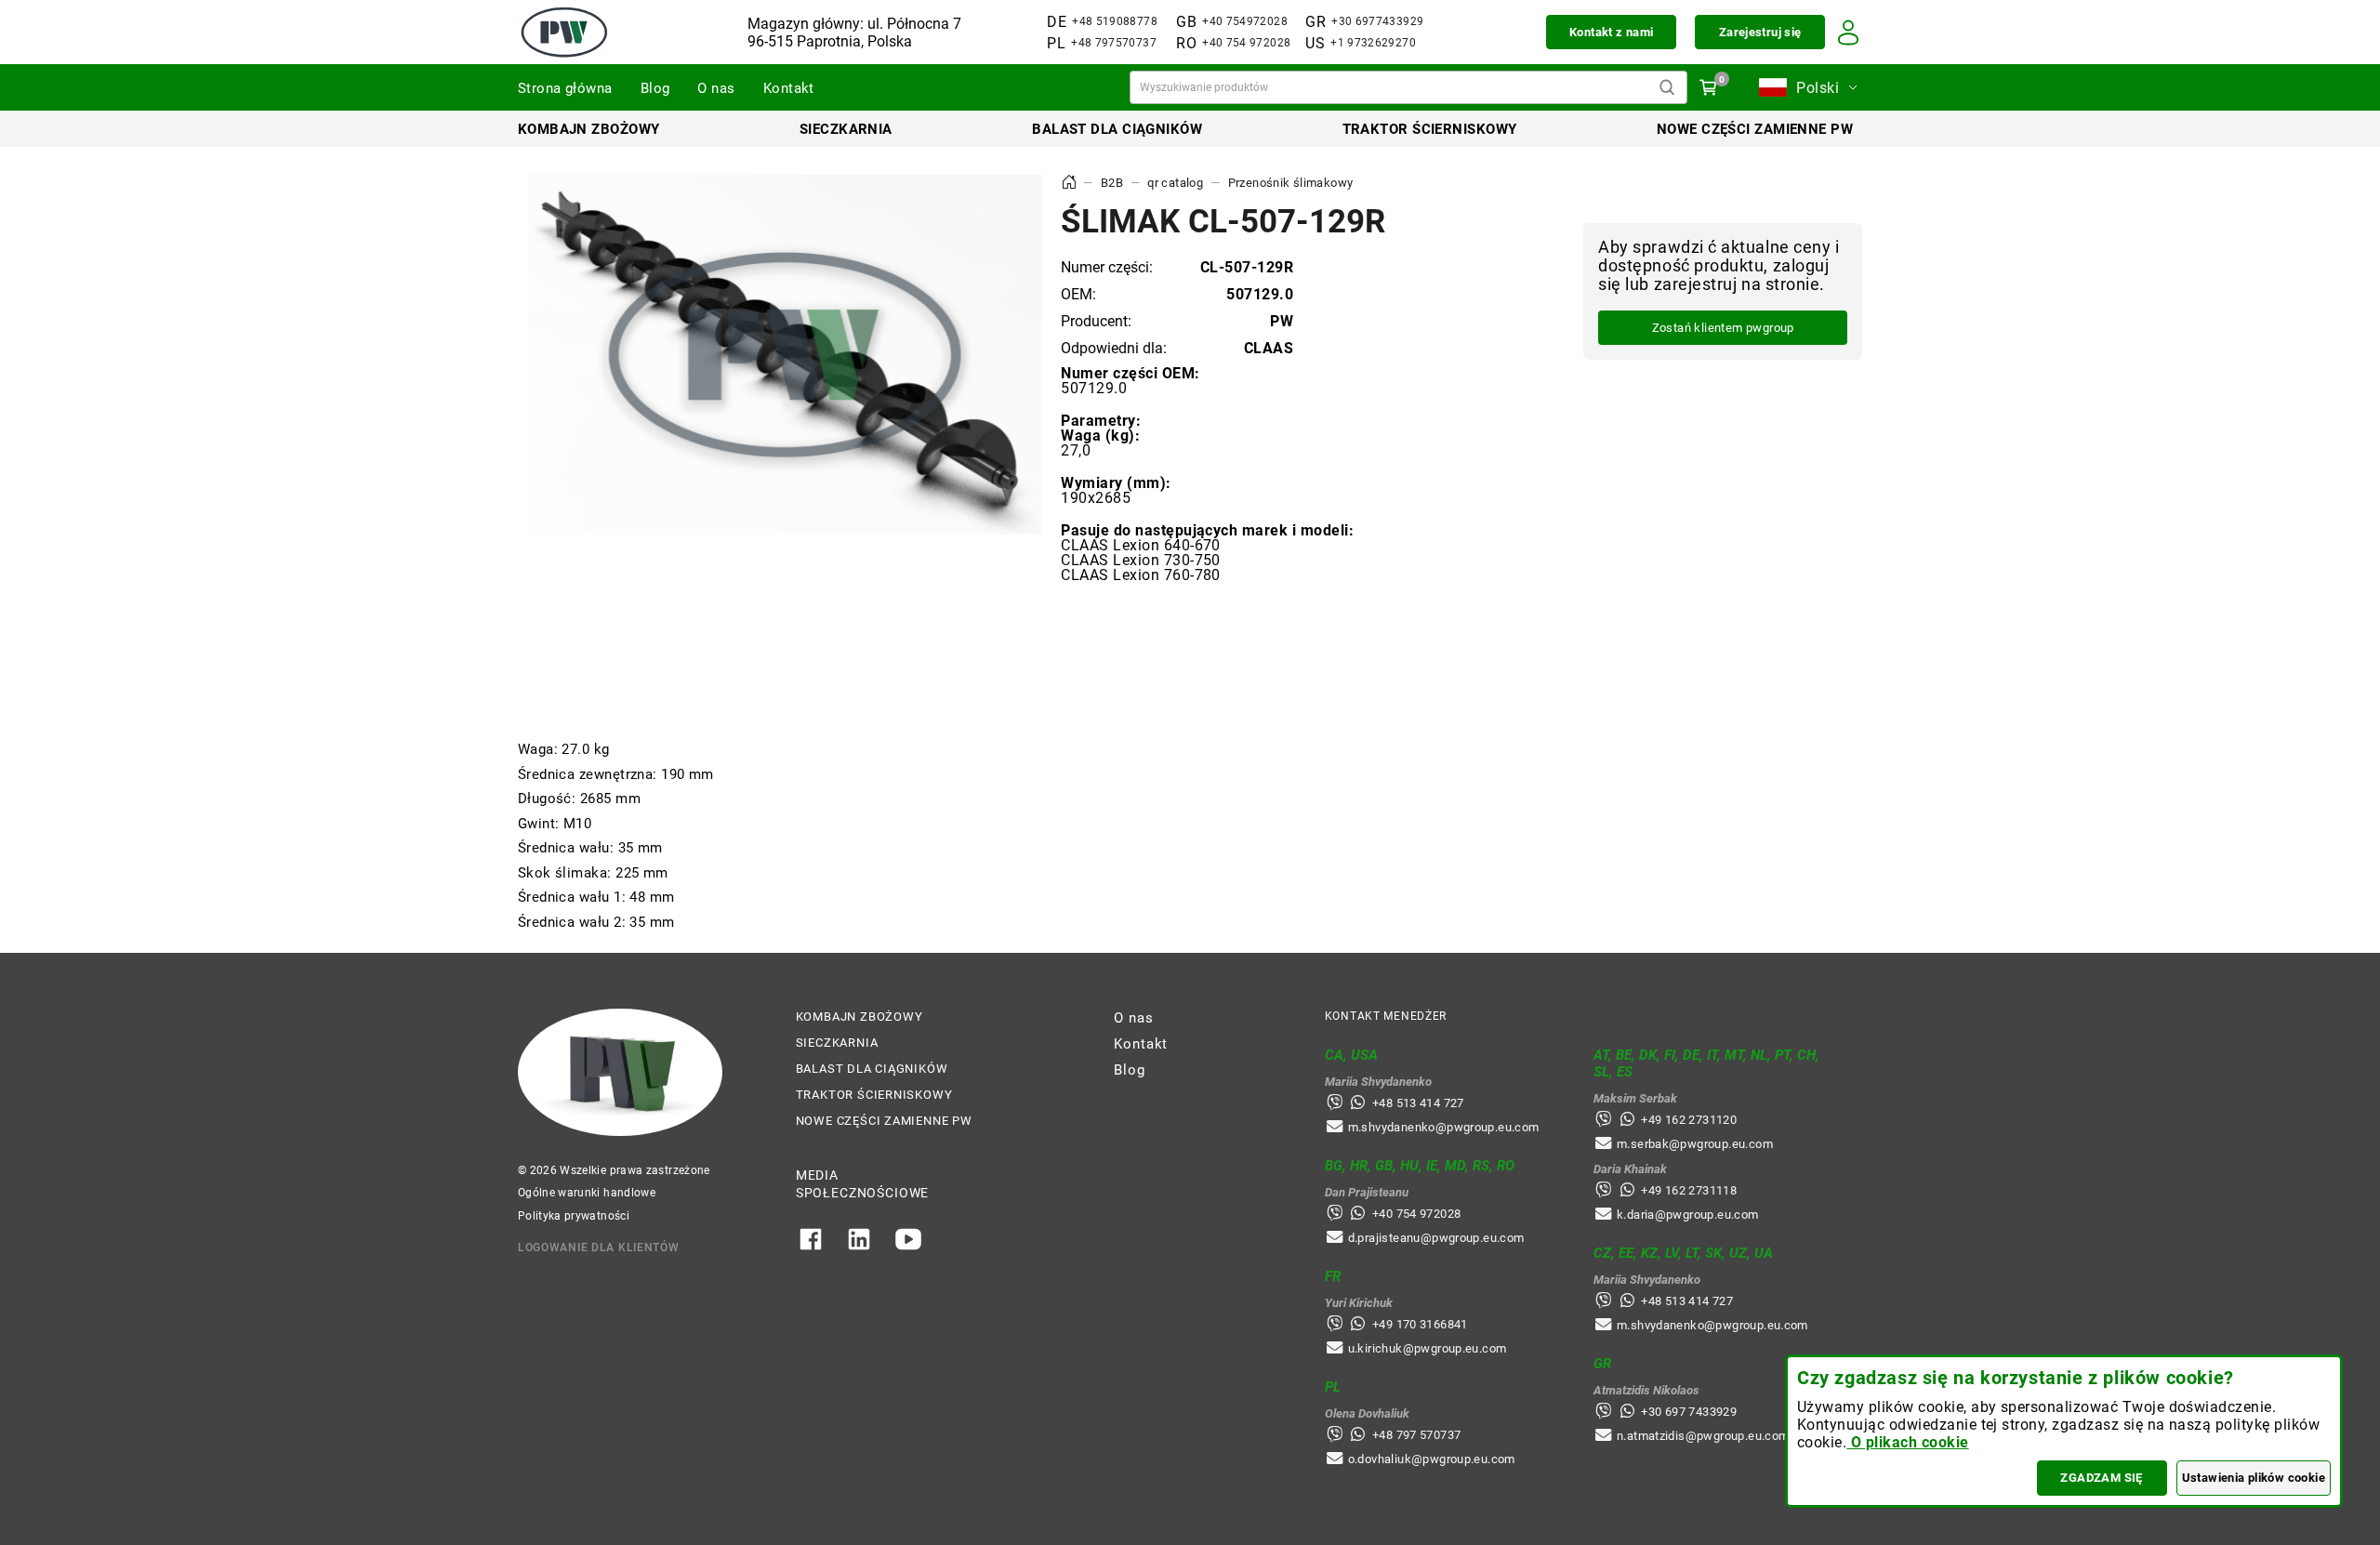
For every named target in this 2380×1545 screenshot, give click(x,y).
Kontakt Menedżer (1386, 1016)
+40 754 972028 (1246, 43)
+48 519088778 (1115, 21)
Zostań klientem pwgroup (1723, 328)
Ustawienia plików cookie (2254, 1478)
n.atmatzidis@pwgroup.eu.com (1703, 1436)
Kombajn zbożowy (589, 129)
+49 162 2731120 (1689, 1120)
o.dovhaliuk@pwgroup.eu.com (1432, 1459)
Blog (655, 88)
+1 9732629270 (1373, 43)
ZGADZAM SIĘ (2101, 1478)
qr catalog (1175, 183)
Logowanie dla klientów (599, 1248)
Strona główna (565, 88)
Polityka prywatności (574, 1216)
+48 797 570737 (1416, 1435)
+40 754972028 (1245, 21)
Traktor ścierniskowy (1430, 129)
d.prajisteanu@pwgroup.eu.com (1436, 1238)
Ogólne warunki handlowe (587, 1193)
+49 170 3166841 (1420, 1324)
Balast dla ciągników (1117, 129)
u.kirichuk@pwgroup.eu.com (1428, 1348)
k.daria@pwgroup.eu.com (1688, 1215)
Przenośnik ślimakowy (1291, 183)
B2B (1112, 183)
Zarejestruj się (1760, 32)
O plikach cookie (1907, 1442)
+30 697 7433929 (1689, 1412)
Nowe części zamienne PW (1755, 129)
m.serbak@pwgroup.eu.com (1695, 1144)
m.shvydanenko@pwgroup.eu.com (1444, 1127)
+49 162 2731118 (1689, 1190)
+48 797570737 (1114, 43)
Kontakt (789, 88)
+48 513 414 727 (1418, 1103)
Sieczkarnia (846, 129)
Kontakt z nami (1611, 32)
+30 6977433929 (1377, 21)
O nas (716, 88)
